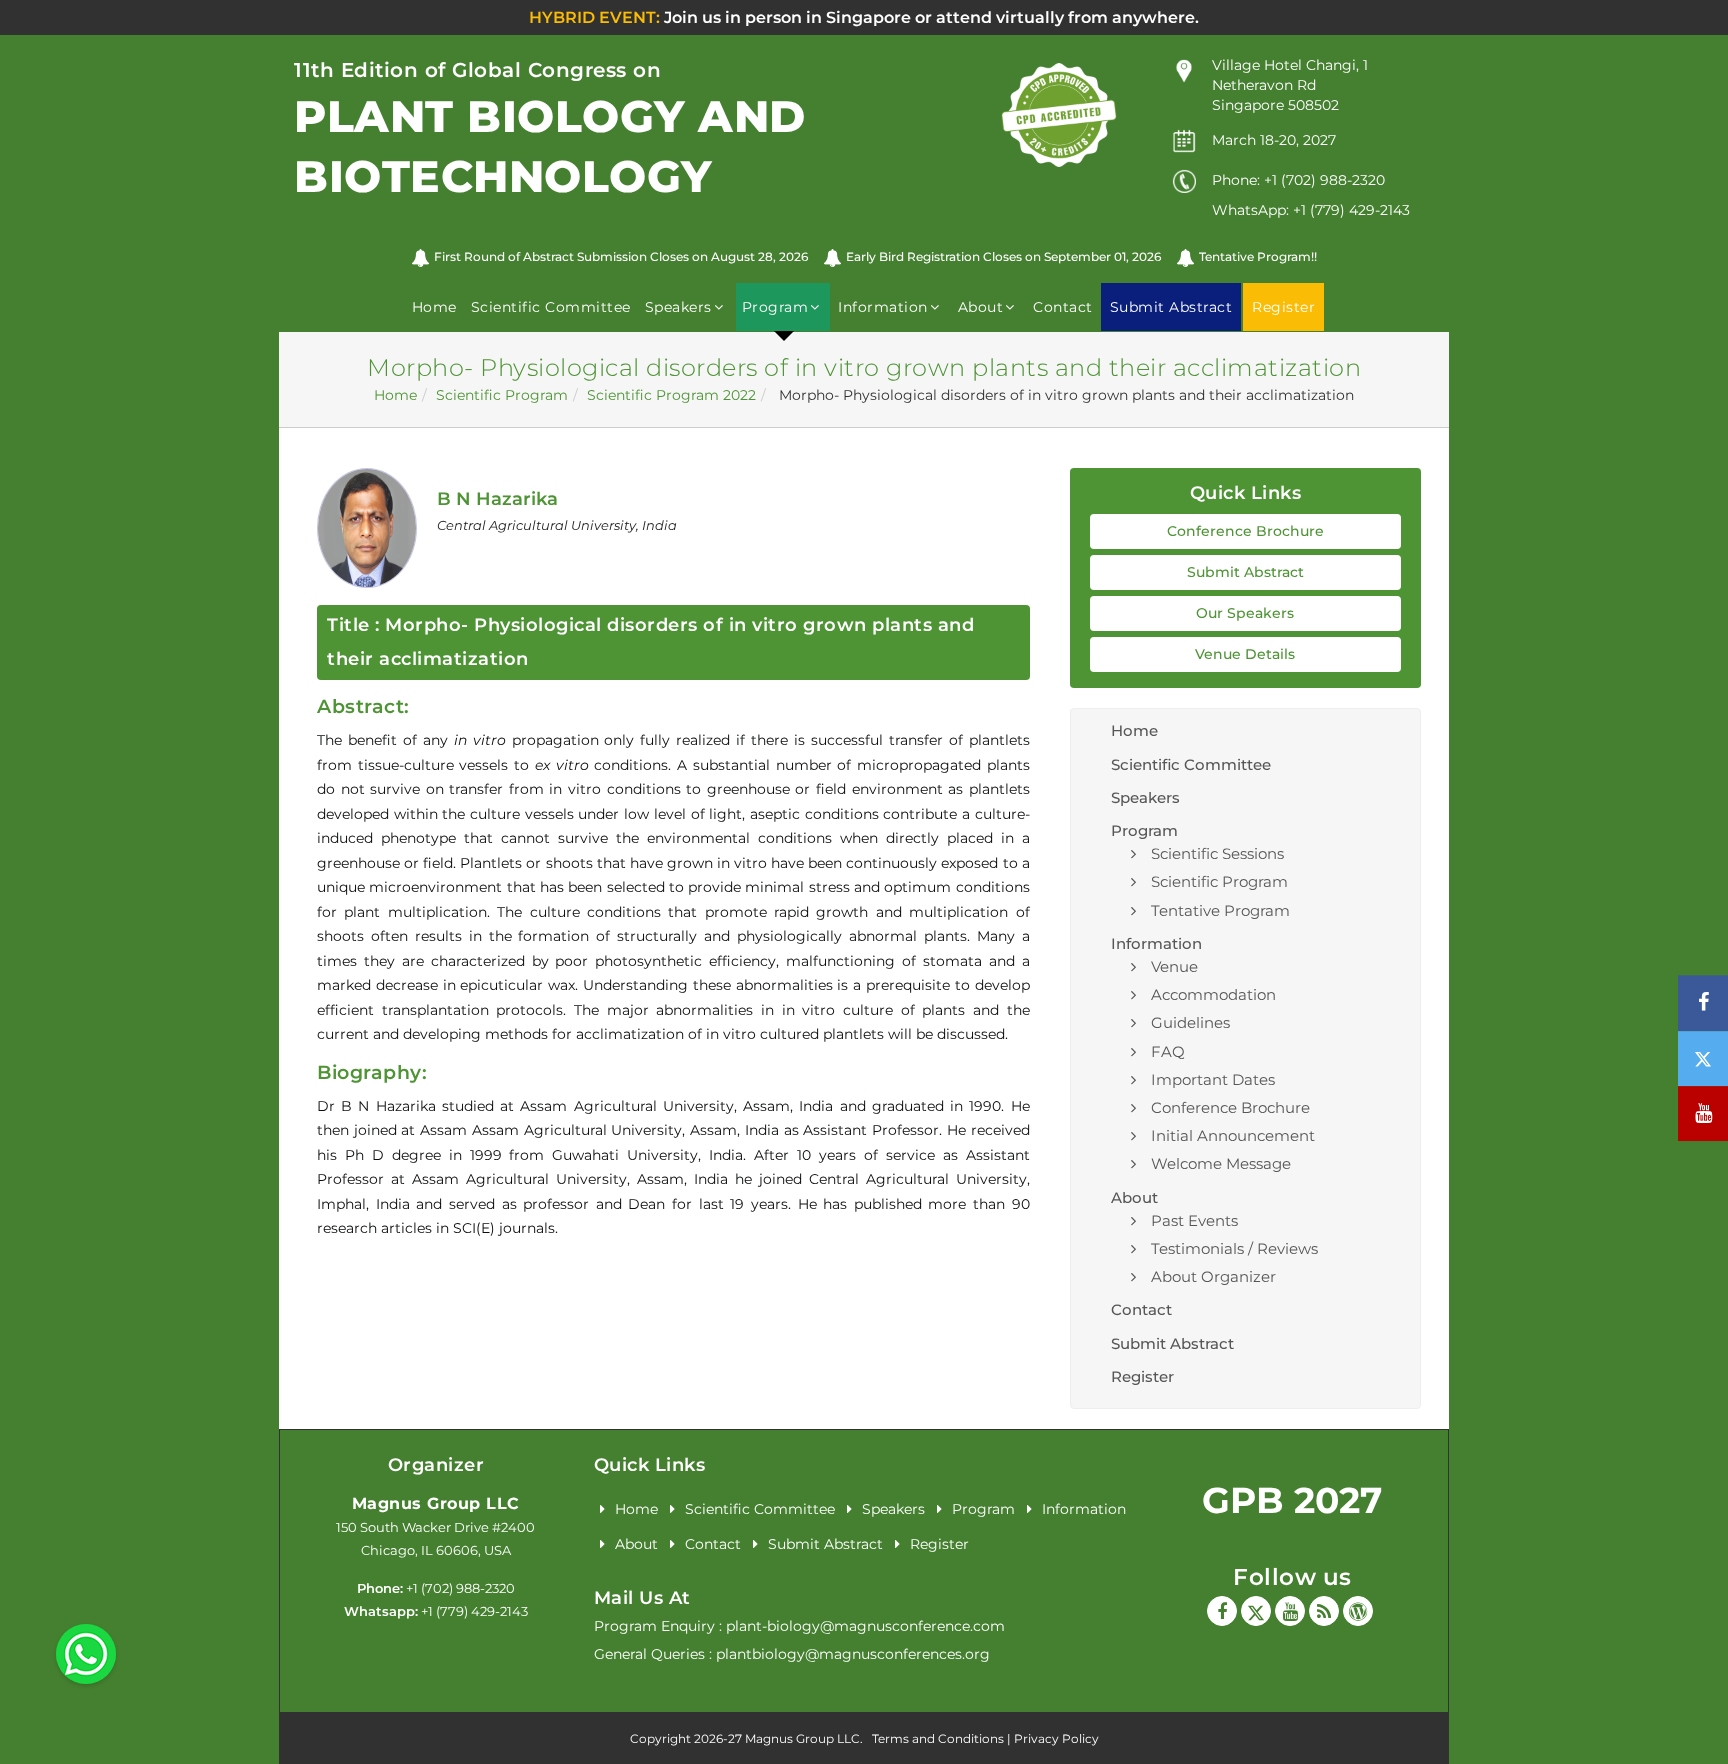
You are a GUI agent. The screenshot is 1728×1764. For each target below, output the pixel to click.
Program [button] (775, 307)
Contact (1063, 307)
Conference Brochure (1245, 531)
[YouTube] (1290, 1611)
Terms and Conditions (938, 1738)
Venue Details (1245, 654)
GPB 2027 (1292, 1500)
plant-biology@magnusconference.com (865, 1626)
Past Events (1194, 1220)
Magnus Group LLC (436, 1503)
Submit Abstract (1245, 572)
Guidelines (1190, 1022)
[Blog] (1324, 1611)
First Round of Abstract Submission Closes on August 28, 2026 (621, 256)
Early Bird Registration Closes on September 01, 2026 (1003, 256)
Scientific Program (502, 395)
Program (983, 1509)
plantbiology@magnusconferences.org (853, 1654)
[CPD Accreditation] (1059, 114)
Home (434, 307)
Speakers (1145, 797)
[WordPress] (1358, 1611)
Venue (1174, 966)
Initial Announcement (1233, 1135)
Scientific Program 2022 (671, 395)
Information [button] (883, 307)
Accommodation (1213, 994)
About (636, 1544)
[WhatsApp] (86, 1653)
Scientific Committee (551, 307)
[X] (1256, 1611)
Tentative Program (1220, 910)
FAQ (1168, 1051)
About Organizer (1213, 1276)
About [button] (981, 307)
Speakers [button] (678, 307)
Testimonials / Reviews (1234, 1248)
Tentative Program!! (1258, 256)
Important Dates (1213, 1079)
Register (1142, 1376)
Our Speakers (1245, 613)
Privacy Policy (1056, 1738)
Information (1084, 1509)
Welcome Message (1221, 1163)
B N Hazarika (497, 499)
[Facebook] (1222, 1611)
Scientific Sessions (1217, 853)
